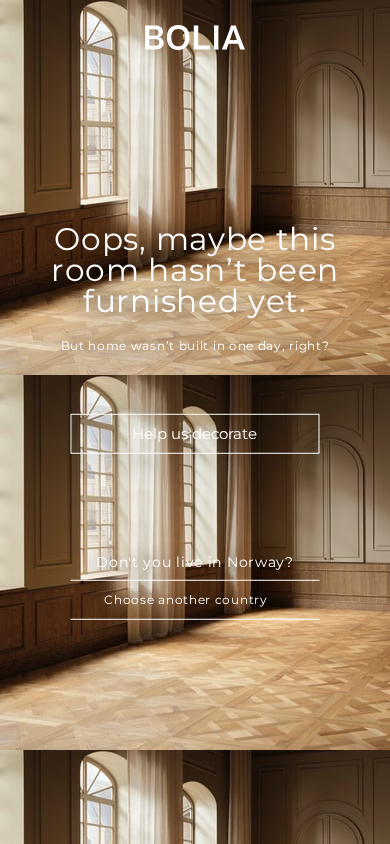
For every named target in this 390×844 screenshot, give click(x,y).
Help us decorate (194, 433)
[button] (195, 600)
